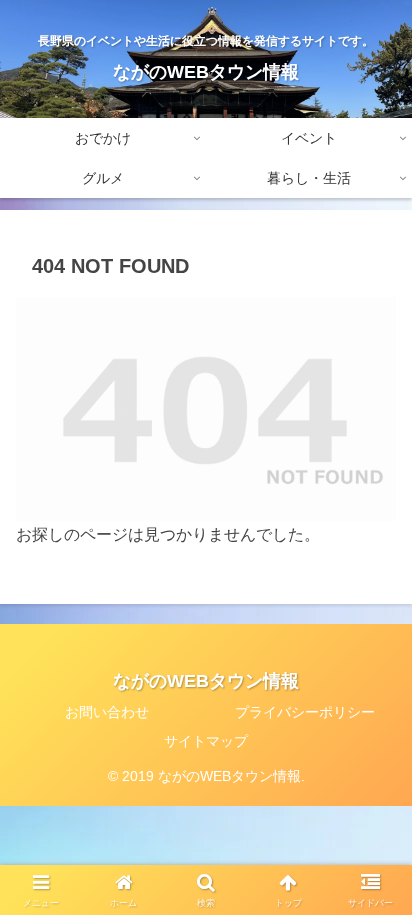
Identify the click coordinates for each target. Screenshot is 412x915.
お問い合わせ (107, 712)
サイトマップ (206, 741)
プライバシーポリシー (305, 712)
